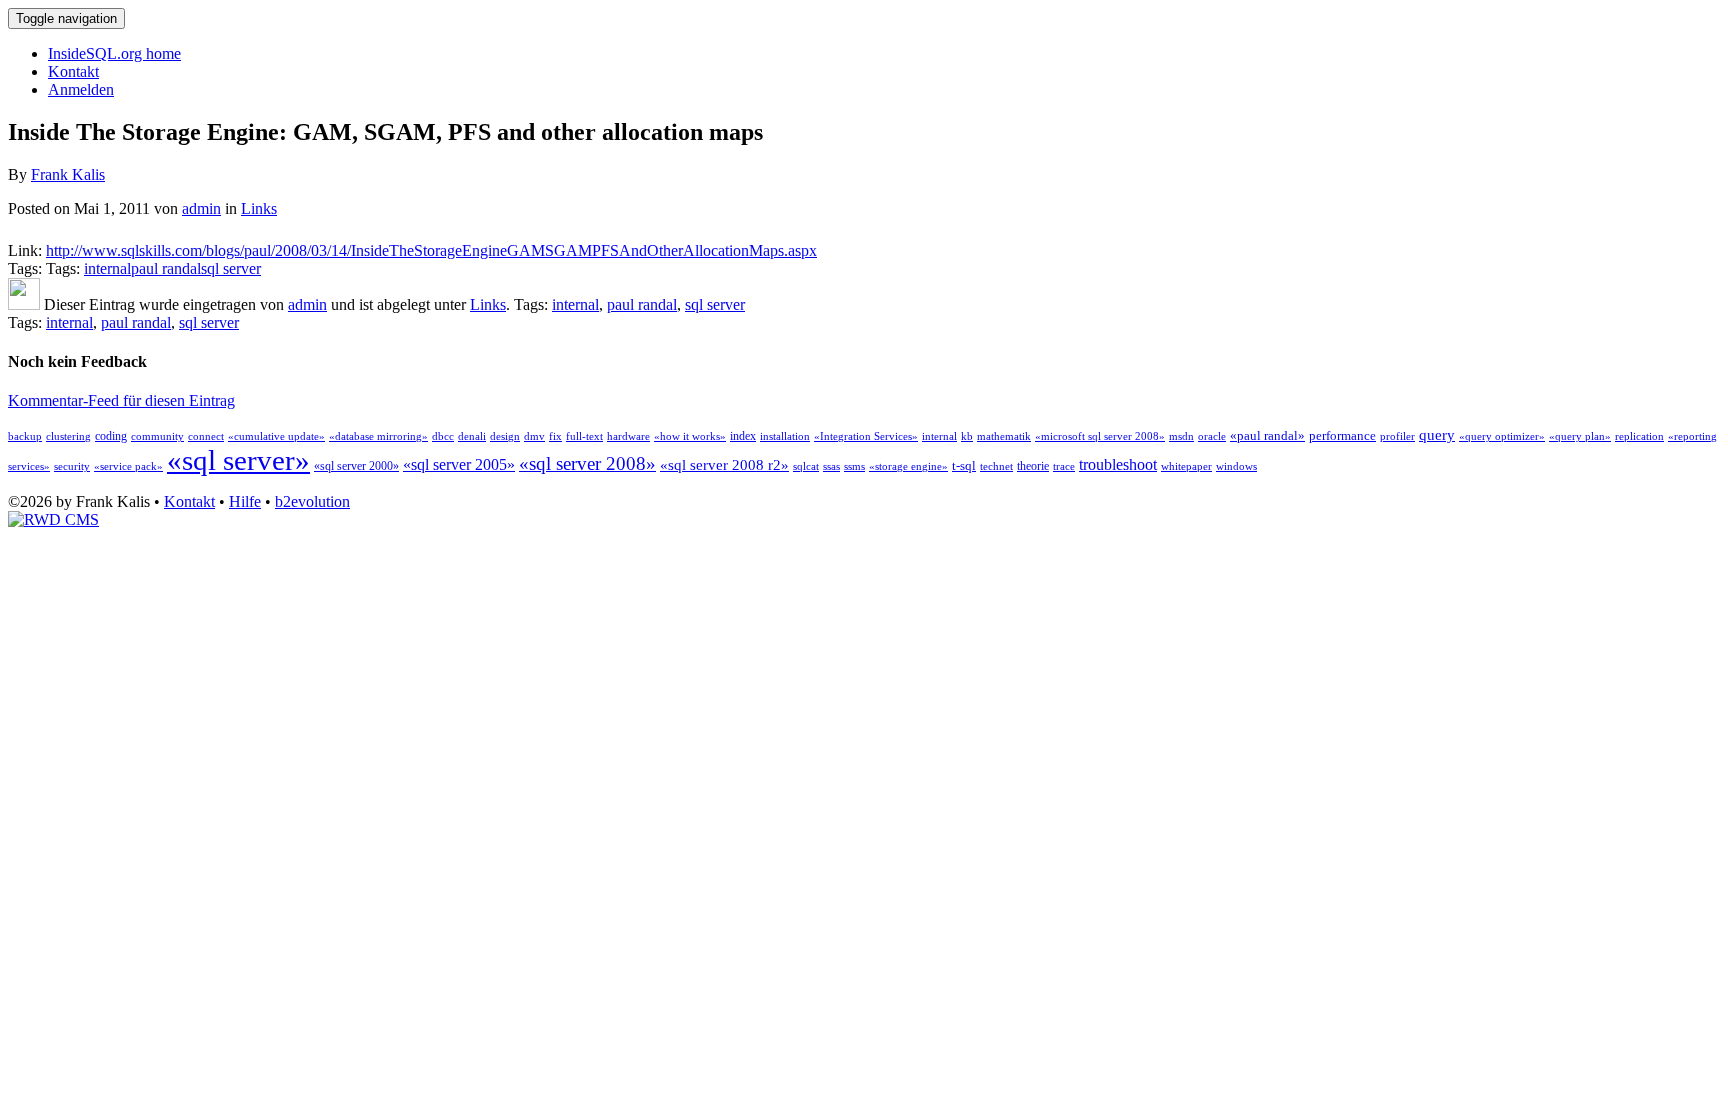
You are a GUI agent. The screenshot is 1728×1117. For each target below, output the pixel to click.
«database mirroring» (378, 436)
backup (25, 436)
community (157, 436)
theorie (1033, 466)
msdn (1181, 436)
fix (555, 436)
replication (1639, 436)
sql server (231, 268)
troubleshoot (1118, 464)
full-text (584, 436)
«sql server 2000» (356, 466)
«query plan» (1580, 436)
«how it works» (690, 436)
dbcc (443, 436)
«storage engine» (908, 466)
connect (206, 436)
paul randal (166, 268)
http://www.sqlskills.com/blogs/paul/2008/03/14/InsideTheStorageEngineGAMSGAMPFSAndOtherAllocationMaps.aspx (431, 250)
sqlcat (806, 466)
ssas (831, 466)
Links (259, 208)
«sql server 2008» (587, 463)
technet (996, 466)
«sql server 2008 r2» (724, 465)
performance (1342, 435)
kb (967, 436)
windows (1236, 466)
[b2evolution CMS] (53, 519)
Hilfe (245, 501)
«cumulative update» (276, 436)
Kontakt (73, 71)
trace (1064, 466)
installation (785, 436)
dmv (534, 436)
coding (111, 436)
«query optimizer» (1502, 436)
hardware (628, 436)
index (743, 436)
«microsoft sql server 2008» (1100, 436)
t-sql (964, 465)
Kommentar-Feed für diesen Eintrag (121, 400)
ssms (854, 466)
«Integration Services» (866, 436)
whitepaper (1186, 466)
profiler (1397, 436)
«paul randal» (1267, 435)
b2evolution (312, 501)
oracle (1212, 436)
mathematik (1004, 436)
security (72, 466)
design (505, 436)
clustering (68, 436)
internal (107, 268)
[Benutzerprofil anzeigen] (24, 304)
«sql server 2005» (459, 464)
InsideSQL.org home (114, 53)
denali (472, 436)
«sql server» (238, 460)
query (1437, 435)
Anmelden (81, 89)
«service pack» (128, 466)
